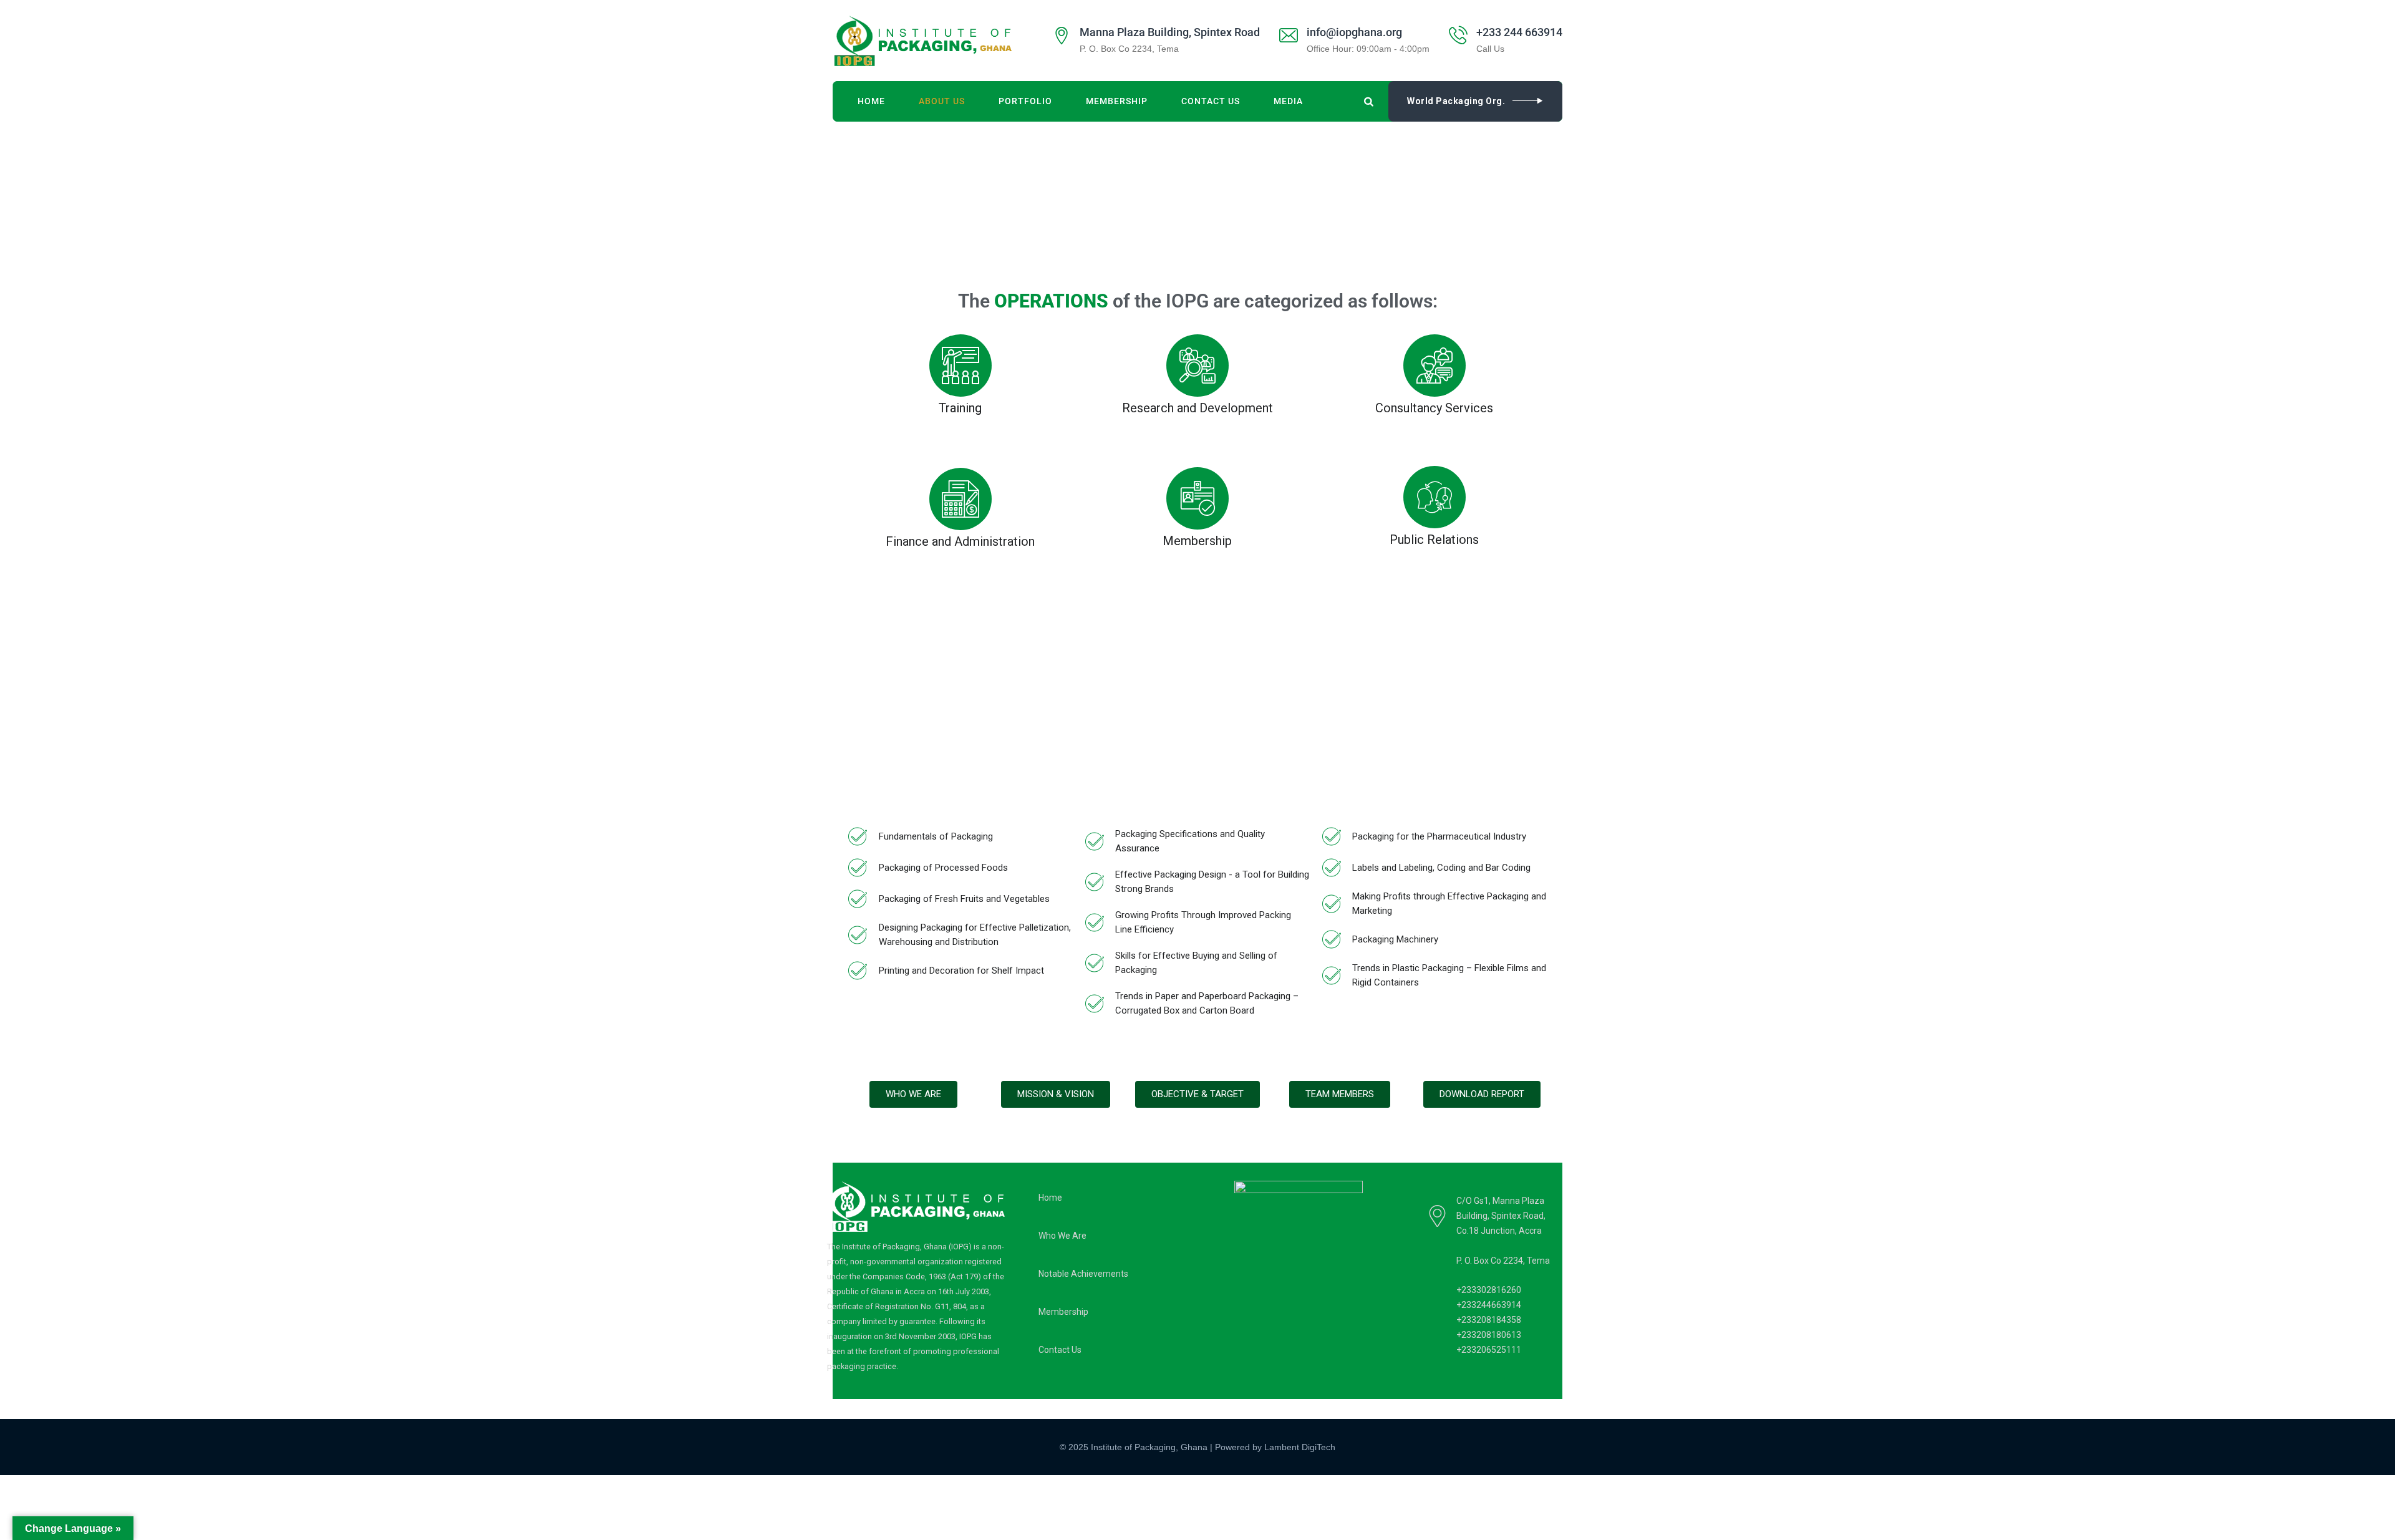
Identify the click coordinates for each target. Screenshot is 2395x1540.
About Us (942, 101)
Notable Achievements (1083, 1274)
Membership (1117, 101)
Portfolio (1025, 101)
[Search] (1369, 101)
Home (871, 101)
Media (1288, 101)
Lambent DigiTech (1300, 1447)
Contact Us (1211, 101)
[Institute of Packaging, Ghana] (922, 41)
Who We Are (1062, 1236)
